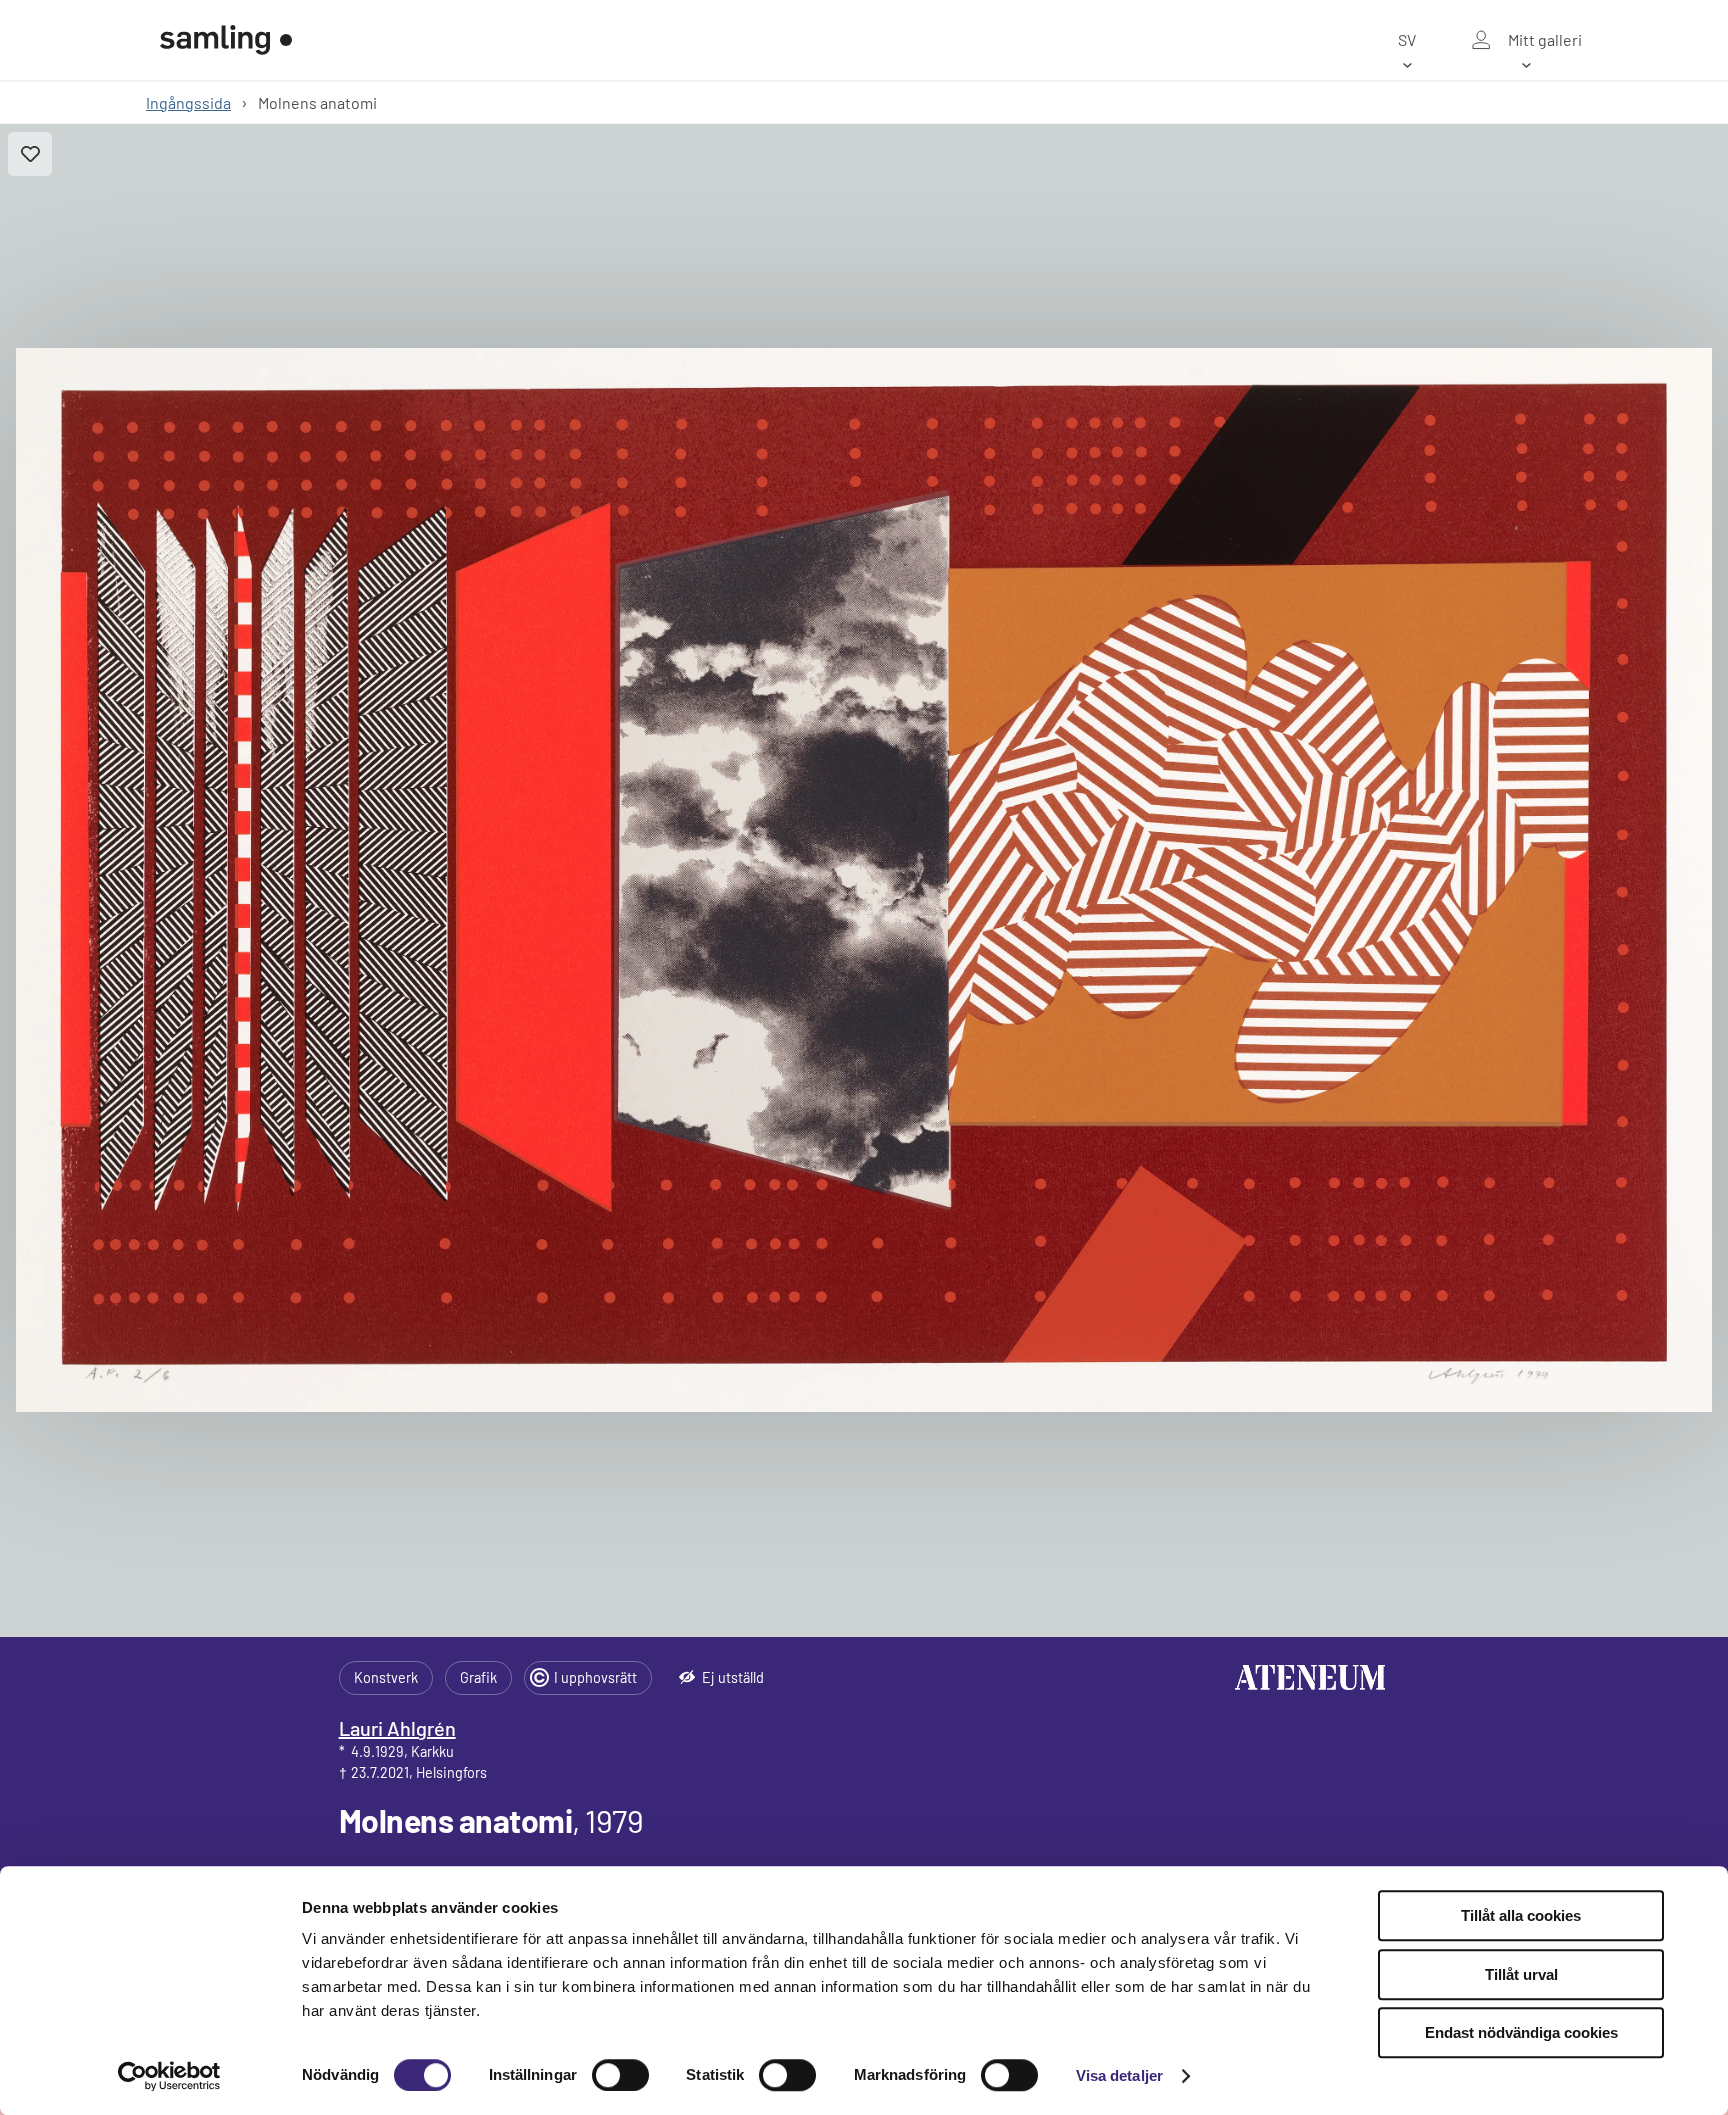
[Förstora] (864, 880)
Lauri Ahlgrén (397, 1728)
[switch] (620, 2075)
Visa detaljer (1119, 2075)
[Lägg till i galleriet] (30, 154)
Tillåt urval (1521, 1974)
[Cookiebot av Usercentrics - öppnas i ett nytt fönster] (169, 2076)
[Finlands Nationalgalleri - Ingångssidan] (226, 40)
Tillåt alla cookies (1521, 1915)
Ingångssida (188, 102)
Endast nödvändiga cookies (1521, 2032)
